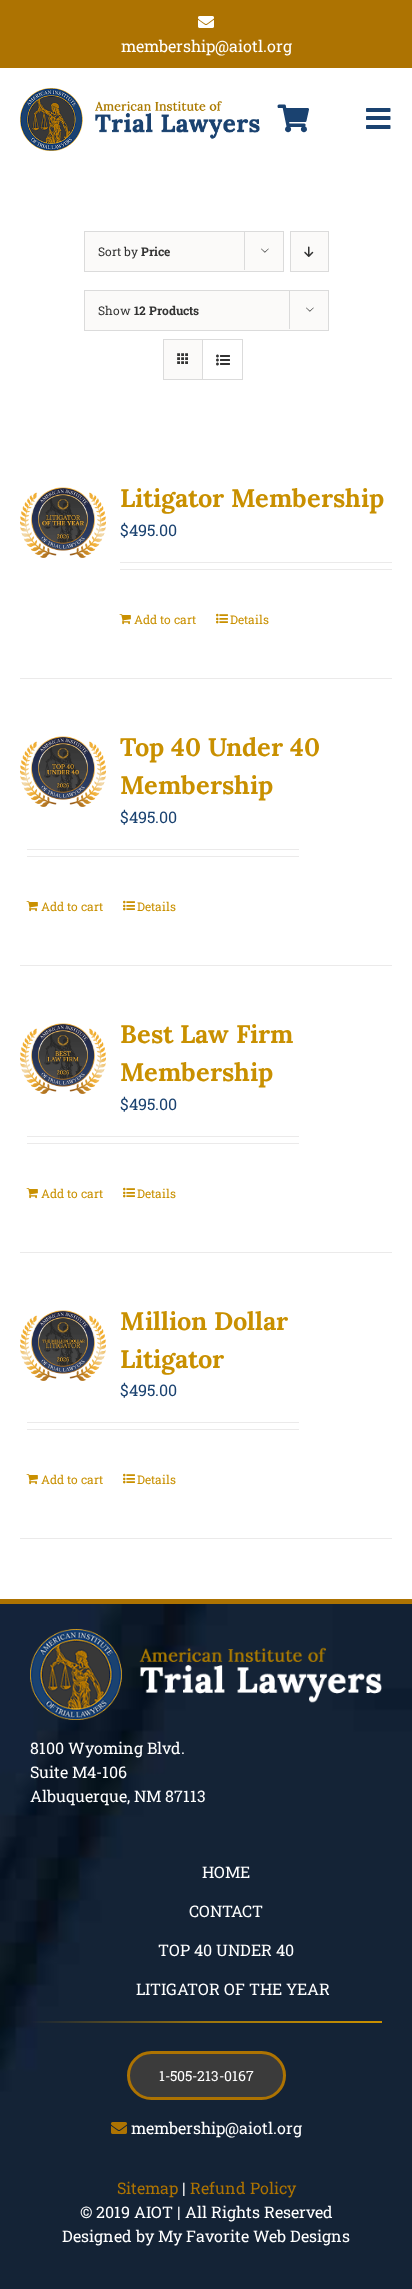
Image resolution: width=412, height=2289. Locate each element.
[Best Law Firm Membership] (63, 1059)
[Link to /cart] (294, 119)
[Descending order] (309, 251)
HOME (226, 1871)
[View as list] (222, 359)
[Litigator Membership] (63, 523)
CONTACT (226, 1910)
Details (249, 619)
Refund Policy (243, 2187)
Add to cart (165, 619)
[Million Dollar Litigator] (63, 1346)
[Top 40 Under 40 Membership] (63, 772)
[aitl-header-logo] (140, 95)
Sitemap (147, 2187)
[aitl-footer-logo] (206, 1636)
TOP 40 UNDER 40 (226, 1949)
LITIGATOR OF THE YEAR (233, 1988)
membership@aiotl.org (216, 2127)
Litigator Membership (252, 498)
